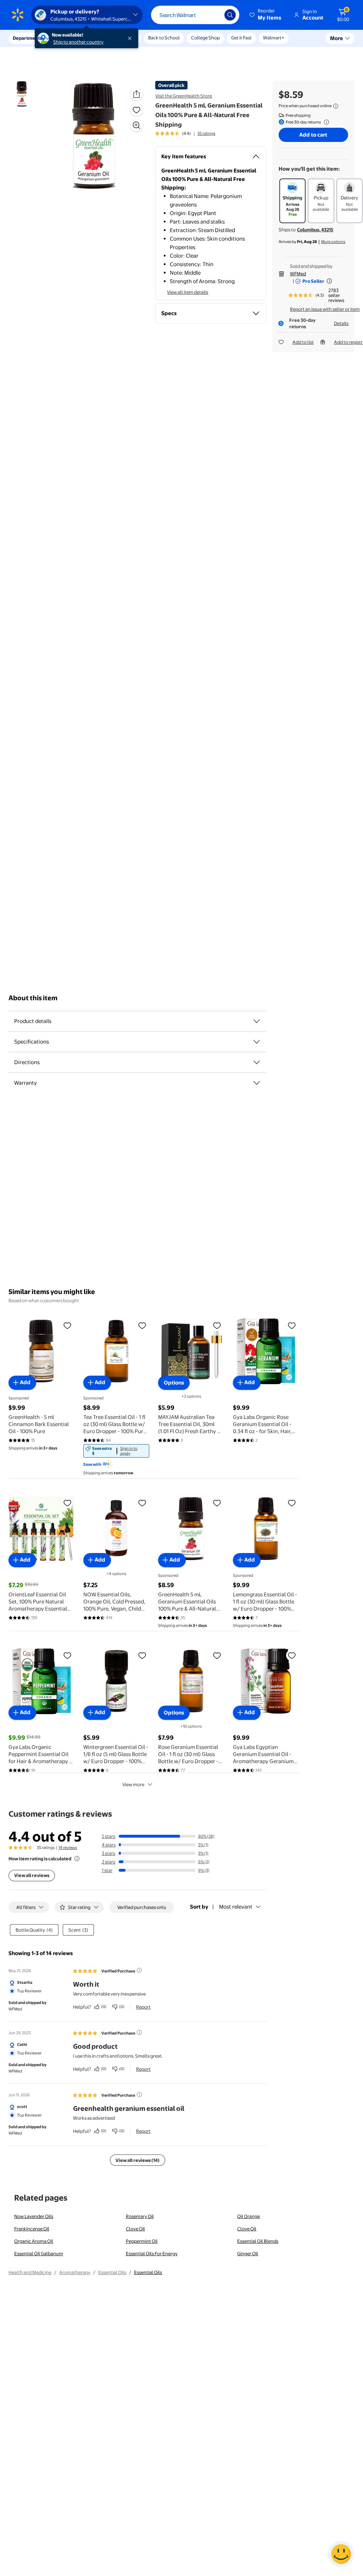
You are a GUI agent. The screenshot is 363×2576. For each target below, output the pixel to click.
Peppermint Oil (142, 2241)
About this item (33, 998)
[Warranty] (257, 1083)
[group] (185, 133)
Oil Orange (248, 2216)
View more (133, 1784)
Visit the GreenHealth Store (184, 96)
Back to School (164, 38)
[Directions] (257, 1062)
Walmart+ (274, 38)
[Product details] (257, 1021)
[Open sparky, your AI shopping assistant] (341, 2554)
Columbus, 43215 (315, 230)
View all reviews (32, 1875)
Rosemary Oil (140, 2216)
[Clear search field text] (214, 15)
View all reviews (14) (138, 2160)
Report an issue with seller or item (325, 309)
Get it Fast (241, 38)
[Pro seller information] (329, 281)
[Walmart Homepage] (18, 15)
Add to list (303, 342)
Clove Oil (135, 2229)
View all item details (188, 292)
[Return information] (325, 122)
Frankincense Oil (32, 2229)
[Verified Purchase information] (139, 1970)
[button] (266, 15)
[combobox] (195, 15)
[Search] (230, 15)
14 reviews (68, 1848)
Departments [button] (27, 38)
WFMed (298, 274)
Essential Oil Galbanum (39, 2253)
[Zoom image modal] (136, 125)
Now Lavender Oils (34, 2216)
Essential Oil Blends (258, 2241)
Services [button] (71, 38)
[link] (116, 1451)
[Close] (131, 38)
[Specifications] (257, 1042)
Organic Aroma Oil (34, 2241)
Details (341, 323)
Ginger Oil (248, 2253)
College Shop (205, 38)
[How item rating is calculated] (77, 1859)
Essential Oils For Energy (152, 2253)
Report (143, 2007)
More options (333, 242)
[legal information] (336, 106)
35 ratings (206, 133)
